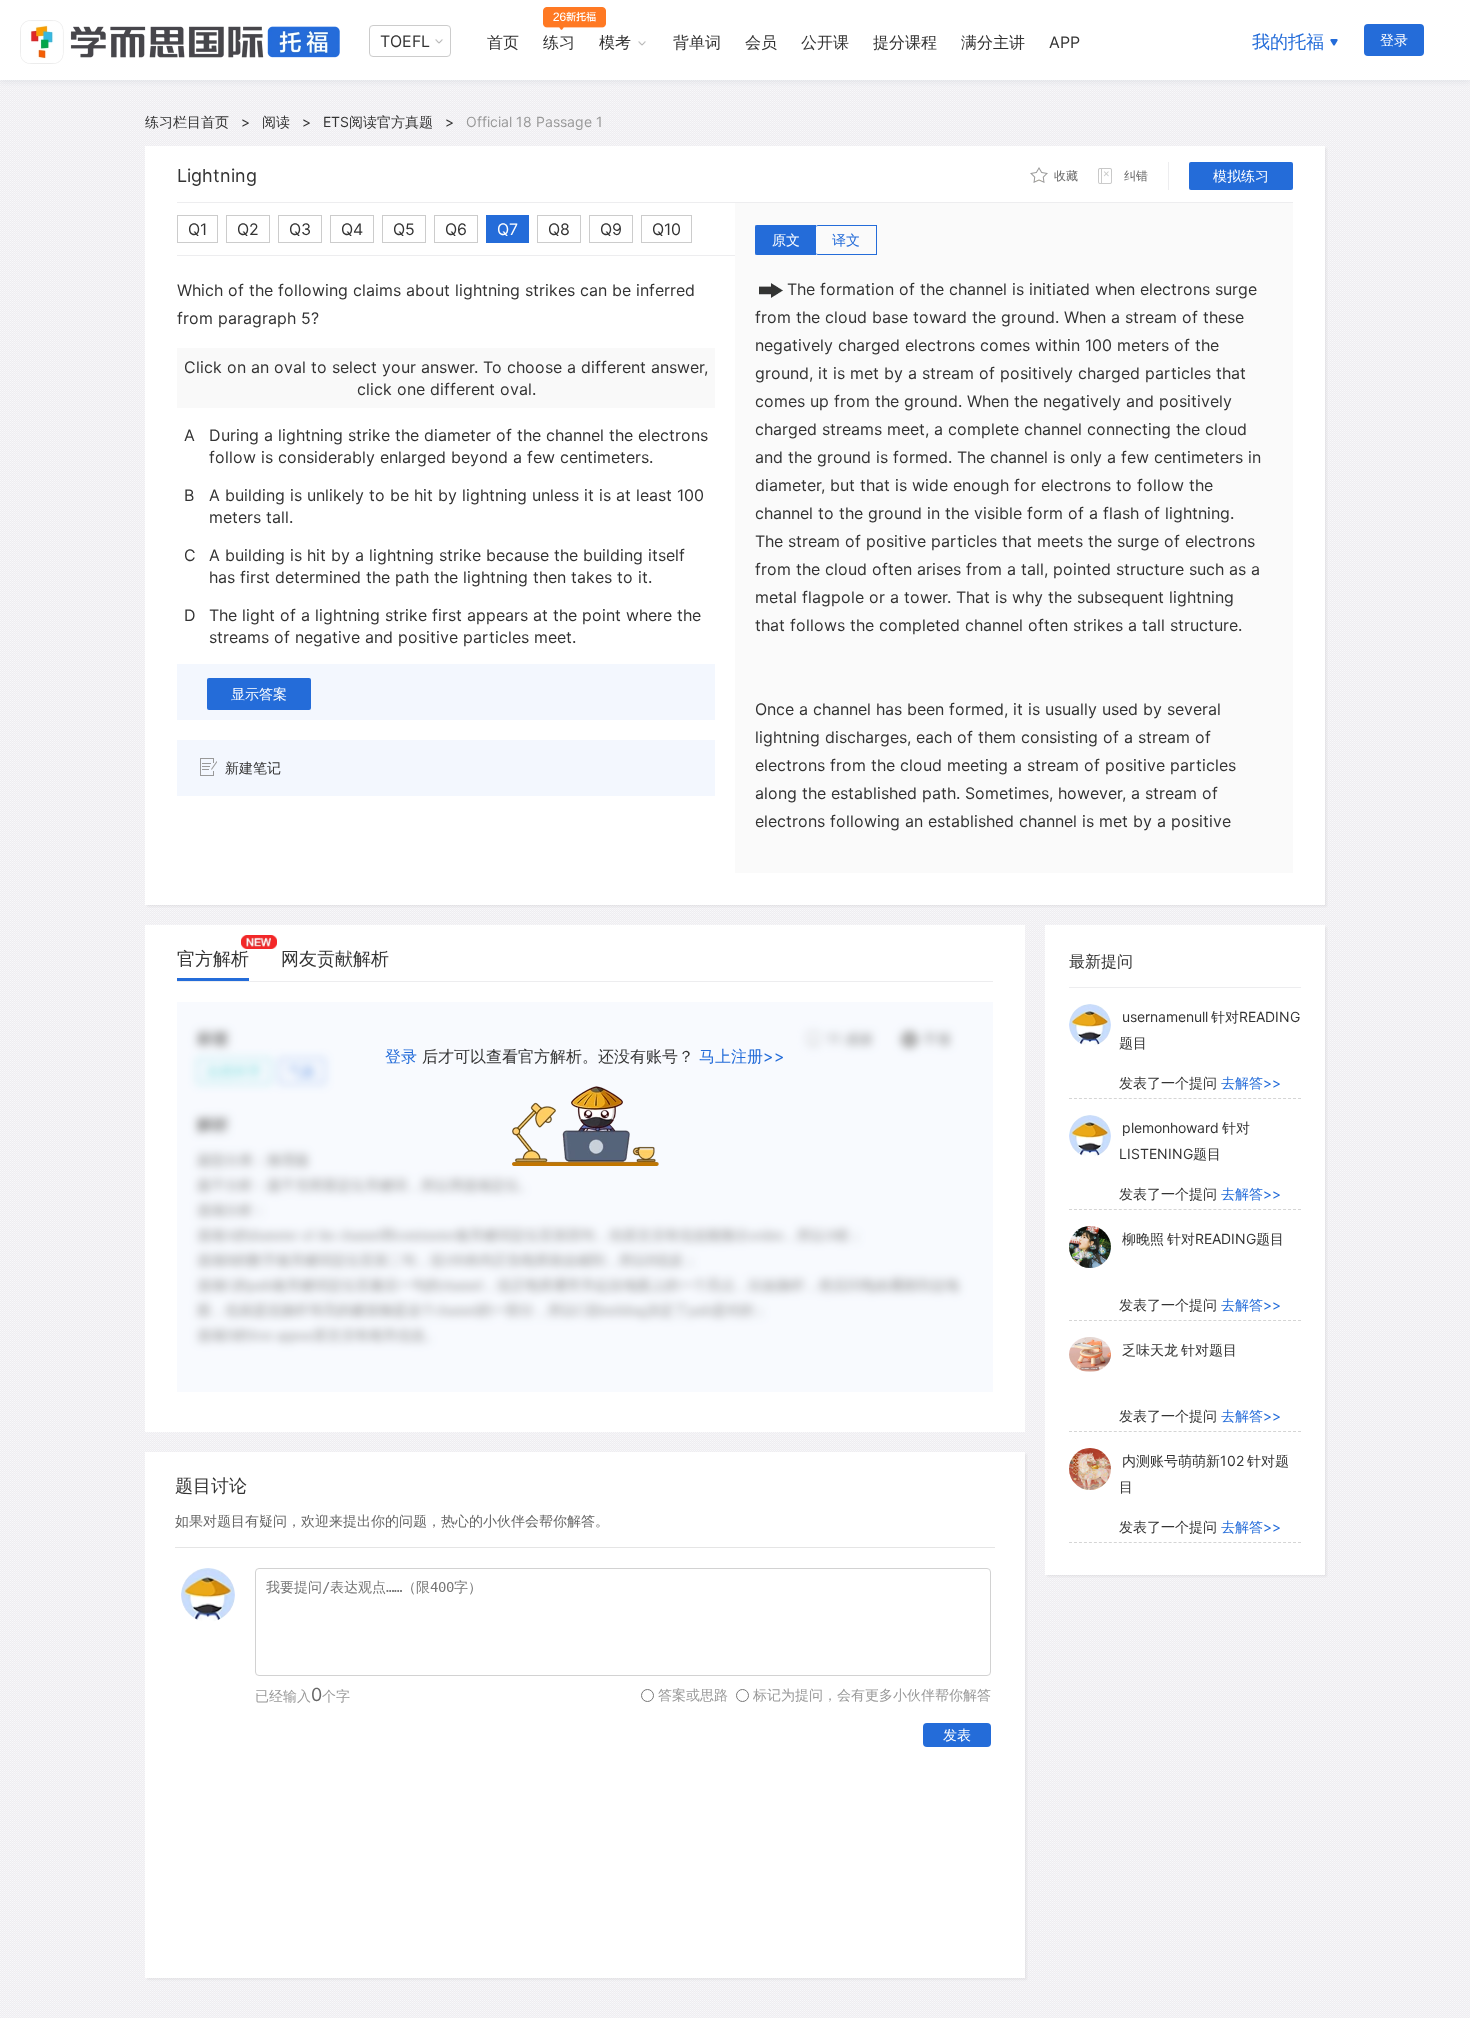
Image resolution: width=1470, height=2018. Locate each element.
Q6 (456, 229)
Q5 (404, 229)
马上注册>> (742, 1056)
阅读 (276, 121)
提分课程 (905, 42)
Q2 (248, 229)
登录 (1394, 39)
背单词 (697, 42)
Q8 (559, 229)
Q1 (197, 229)
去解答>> (1251, 1082)
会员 (761, 42)
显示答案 (259, 693)
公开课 (825, 42)
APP (1064, 42)
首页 (503, 42)
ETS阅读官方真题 (378, 121)
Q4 (352, 229)
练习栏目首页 (187, 121)
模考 (615, 42)
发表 (957, 1734)
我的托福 (1288, 41)
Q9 (611, 229)
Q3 (300, 229)
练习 (559, 42)
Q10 (666, 229)
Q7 (507, 229)
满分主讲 (993, 42)
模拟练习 (1241, 175)
